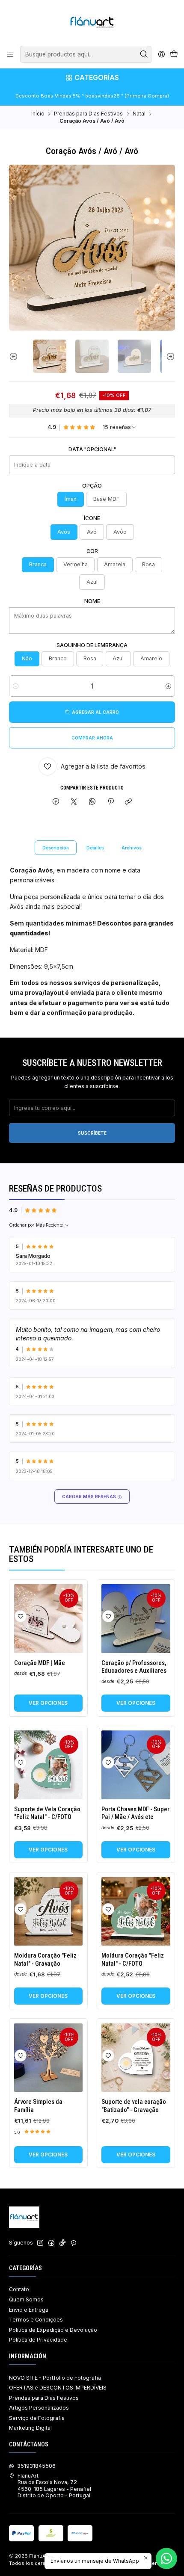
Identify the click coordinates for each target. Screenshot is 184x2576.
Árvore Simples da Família (38, 2106)
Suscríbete (92, 1133)
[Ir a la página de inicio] (92, 22)
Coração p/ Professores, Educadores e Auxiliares (134, 1667)
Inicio (38, 114)
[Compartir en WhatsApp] (92, 802)
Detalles (95, 848)
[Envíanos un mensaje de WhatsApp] (166, 2558)
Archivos (132, 848)
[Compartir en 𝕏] (74, 802)
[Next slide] (169, 356)
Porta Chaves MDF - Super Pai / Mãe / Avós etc (135, 1813)
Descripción (56, 848)
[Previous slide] (15, 356)
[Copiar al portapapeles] (129, 802)
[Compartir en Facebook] (56, 802)
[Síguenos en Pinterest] (73, 2243)
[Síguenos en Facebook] (51, 2243)
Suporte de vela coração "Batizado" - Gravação (134, 2106)
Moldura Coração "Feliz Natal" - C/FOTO (133, 1959)
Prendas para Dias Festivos (88, 114)
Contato (19, 2289)
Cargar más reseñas (90, 1497)
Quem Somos (26, 2299)
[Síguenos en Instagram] (40, 2243)
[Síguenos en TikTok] (62, 2243)
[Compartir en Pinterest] (110, 802)
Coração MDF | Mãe (40, 1663)
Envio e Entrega (29, 2310)
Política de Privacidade (38, 2340)
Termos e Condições (36, 2320)
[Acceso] (161, 54)
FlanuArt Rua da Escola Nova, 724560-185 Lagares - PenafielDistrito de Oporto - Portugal (54, 2486)
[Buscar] (144, 54)
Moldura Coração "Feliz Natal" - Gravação (45, 1959)
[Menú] (10, 54)
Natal (139, 114)
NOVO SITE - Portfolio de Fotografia (55, 2378)
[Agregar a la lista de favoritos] (21, 1616)
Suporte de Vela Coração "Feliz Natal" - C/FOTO (47, 1813)
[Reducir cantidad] (16, 686)
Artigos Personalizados (39, 2408)
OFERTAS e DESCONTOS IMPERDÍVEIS (58, 2388)
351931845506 (36, 2466)
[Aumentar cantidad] (168, 686)
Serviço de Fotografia (37, 2418)
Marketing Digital (30, 2428)
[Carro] (174, 55)
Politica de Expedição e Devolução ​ (54, 2330)
